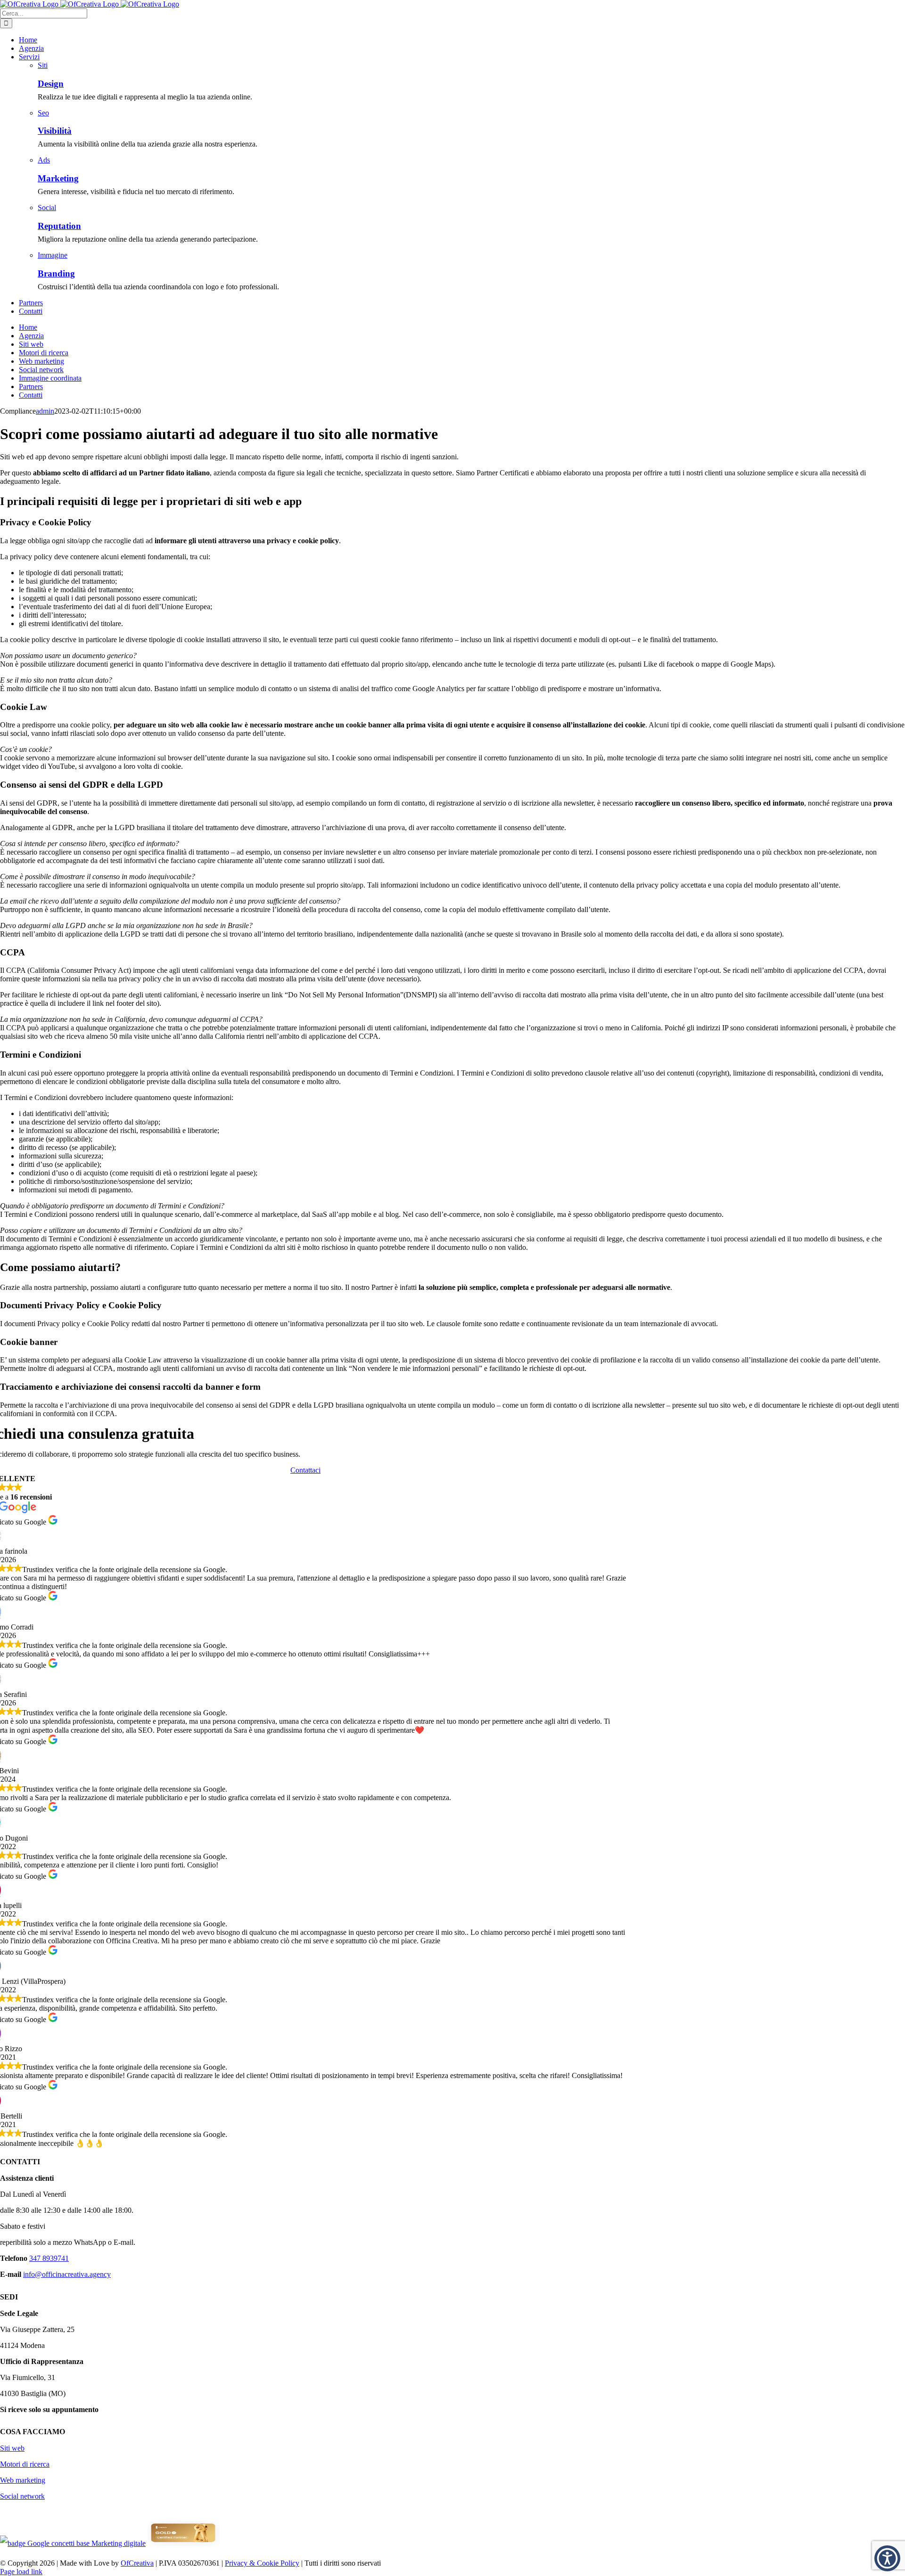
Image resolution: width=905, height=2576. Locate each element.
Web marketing (23, 2480)
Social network (22, 2496)
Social (47, 208)
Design (51, 84)
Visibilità (55, 131)
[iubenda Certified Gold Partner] (184, 2543)
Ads (44, 160)
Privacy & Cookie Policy (262, 2563)
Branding (56, 273)
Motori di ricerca (25, 2464)
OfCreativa (137, 2563)
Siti (43, 65)
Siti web (12, 2448)
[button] (887, 2558)
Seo (43, 113)
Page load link (21, 2572)
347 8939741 (49, 2258)
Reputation (59, 226)
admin (45, 411)
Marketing (58, 178)
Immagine (53, 255)
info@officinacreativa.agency (67, 2274)
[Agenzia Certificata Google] (73, 2543)
